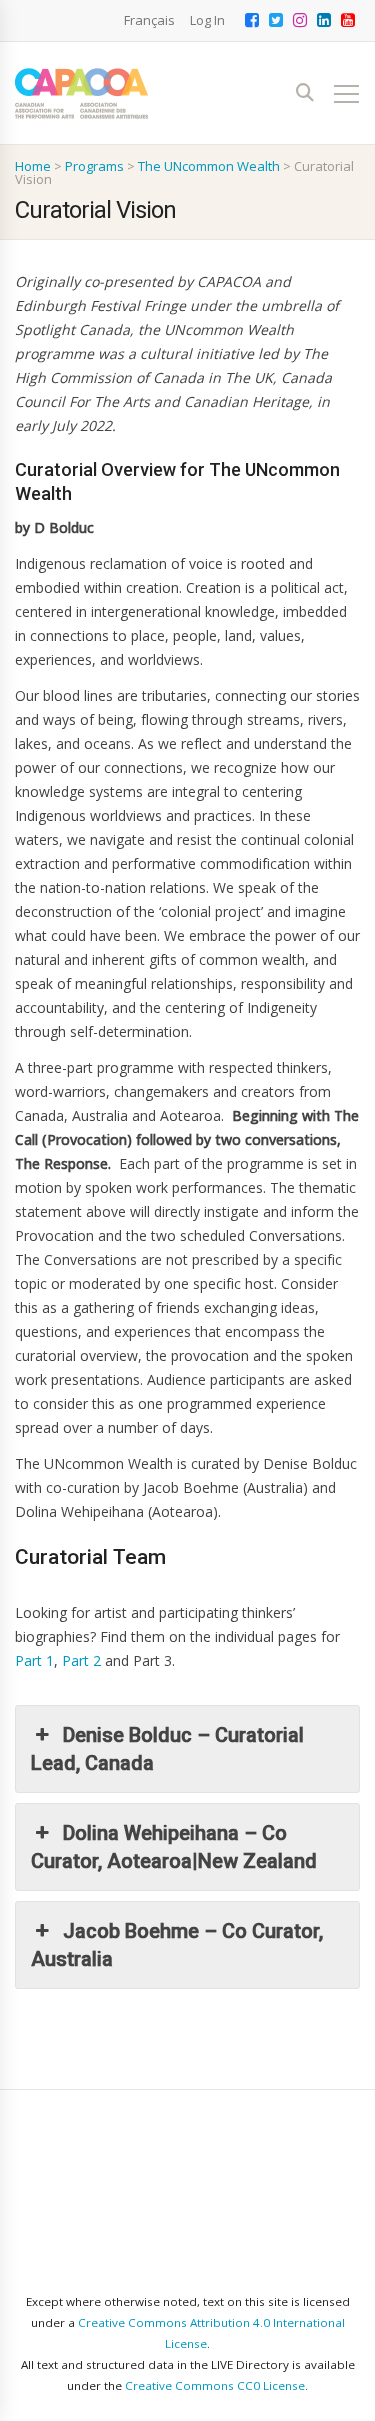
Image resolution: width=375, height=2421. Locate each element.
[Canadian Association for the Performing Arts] (81, 93)
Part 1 (34, 1660)
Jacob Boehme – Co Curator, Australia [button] (177, 1945)
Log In (207, 20)
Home (33, 166)
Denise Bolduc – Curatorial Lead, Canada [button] (167, 1749)
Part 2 (81, 1660)
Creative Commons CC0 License (215, 2385)
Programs (94, 166)
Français (149, 20)
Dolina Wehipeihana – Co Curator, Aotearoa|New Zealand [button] (174, 1847)
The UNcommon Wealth (209, 166)
